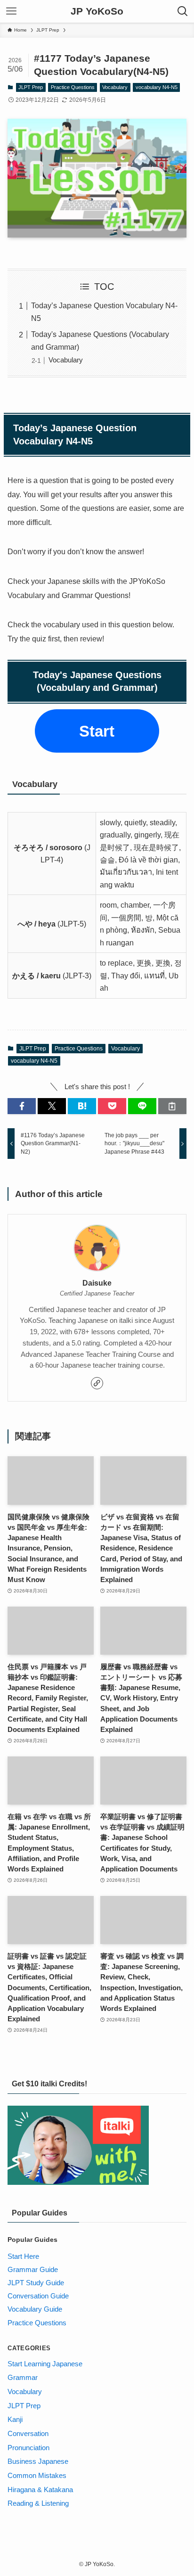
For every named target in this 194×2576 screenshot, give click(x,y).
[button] (22, 1106)
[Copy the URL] (172, 1106)
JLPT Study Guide (36, 2283)
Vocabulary (115, 87)
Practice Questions (73, 87)
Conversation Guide (38, 2296)
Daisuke (97, 1283)
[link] (97, 1383)
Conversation (28, 2434)
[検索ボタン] (183, 11)
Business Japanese (38, 2461)
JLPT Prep (31, 87)
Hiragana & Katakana (40, 2490)
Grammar (23, 2378)
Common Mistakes (37, 2476)
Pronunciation (28, 2448)
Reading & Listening (38, 2503)
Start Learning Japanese (45, 2364)
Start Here (23, 2256)
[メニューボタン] (11, 11)
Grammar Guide (33, 2270)
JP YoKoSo (97, 12)
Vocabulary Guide (35, 2309)
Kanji (15, 2420)
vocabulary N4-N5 (157, 87)
